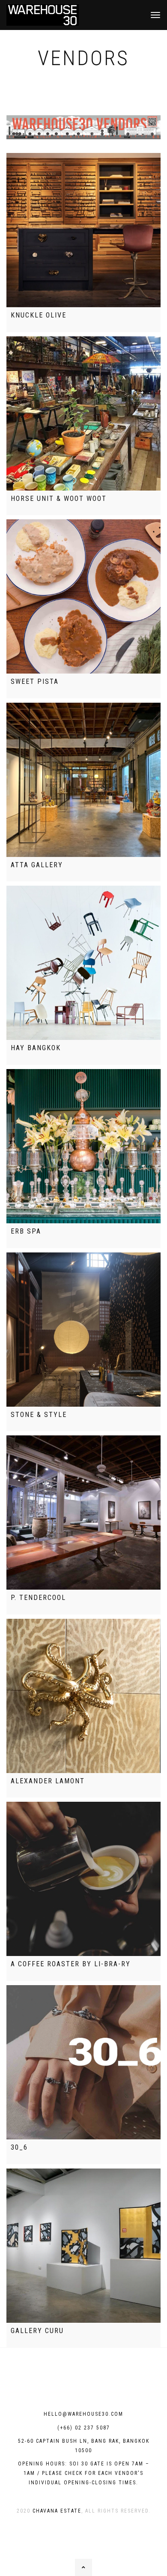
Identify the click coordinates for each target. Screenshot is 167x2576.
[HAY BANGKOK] (83, 963)
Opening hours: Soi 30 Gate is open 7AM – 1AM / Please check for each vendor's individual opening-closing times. (84, 2473)
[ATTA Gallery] (83, 780)
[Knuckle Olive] (83, 230)
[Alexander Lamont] (83, 1696)
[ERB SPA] (83, 1146)
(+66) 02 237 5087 (84, 2428)
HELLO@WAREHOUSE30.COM (83, 2414)
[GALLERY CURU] (83, 2246)
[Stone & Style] (83, 1330)
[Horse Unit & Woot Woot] (83, 413)
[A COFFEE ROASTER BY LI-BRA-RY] (83, 1879)
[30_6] (83, 2062)
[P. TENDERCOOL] (83, 1513)
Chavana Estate (57, 2511)
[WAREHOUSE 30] (43, 15)
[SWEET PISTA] (83, 596)
